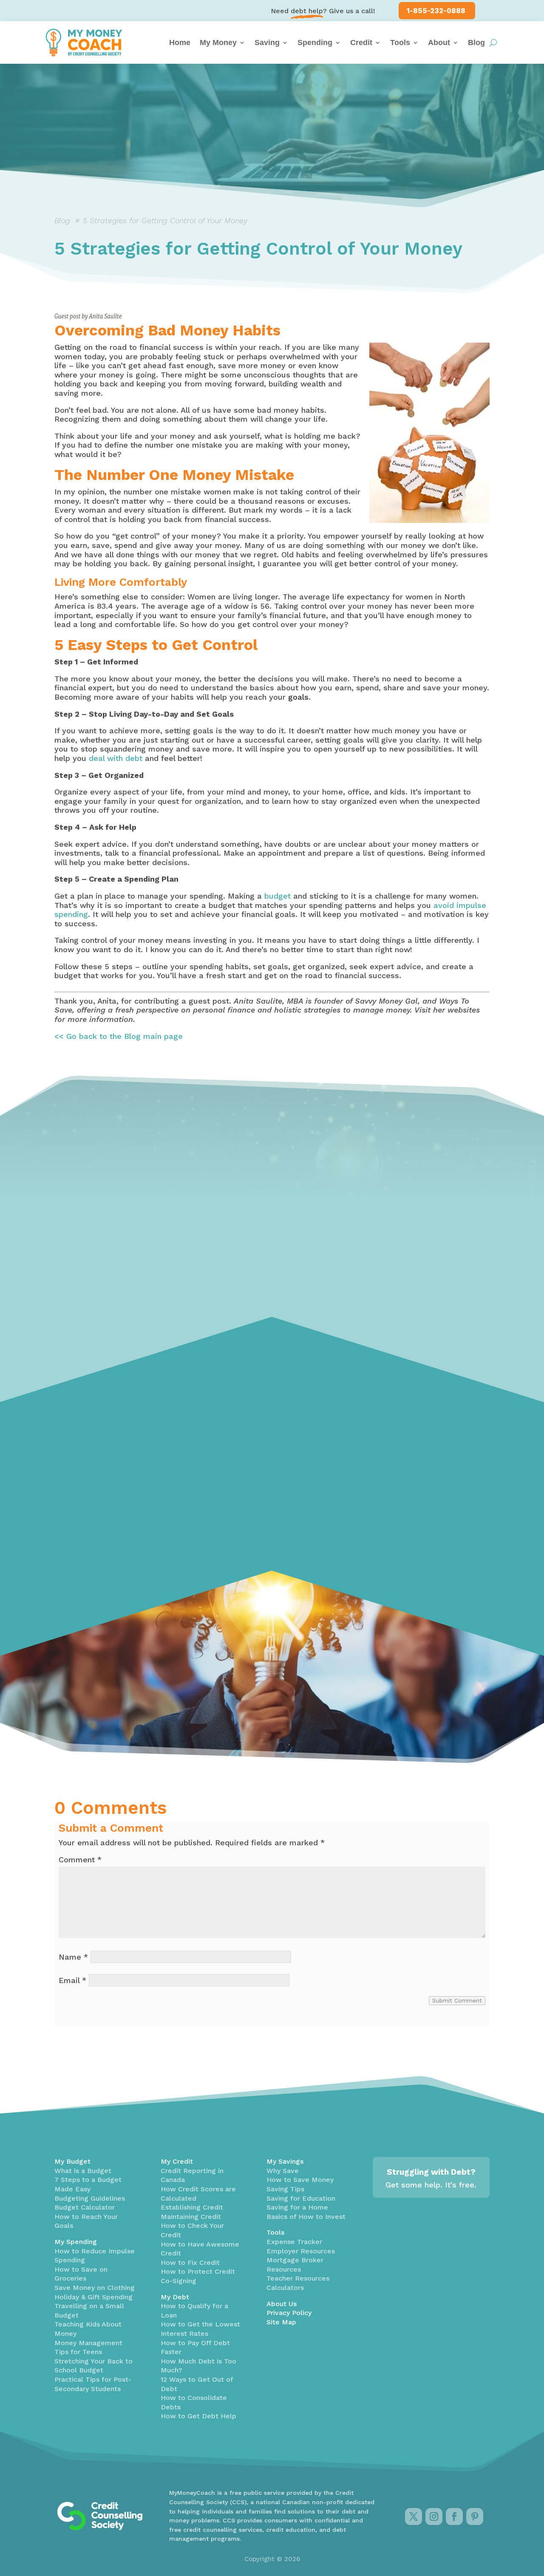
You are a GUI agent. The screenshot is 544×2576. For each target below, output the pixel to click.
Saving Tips (285, 2189)
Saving (267, 43)
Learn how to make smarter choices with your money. (419, 1434)
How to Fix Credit (190, 2263)
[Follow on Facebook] (454, 2516)
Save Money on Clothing (95, 2288)
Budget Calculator (85, 2207)
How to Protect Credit (198, 2271)
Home (180, 43)
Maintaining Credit (191, 2217)
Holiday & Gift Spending (93, 2297)
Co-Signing (178, 2281)
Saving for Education (301, 2198)
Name (73, 1957)
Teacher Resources (298, 2278)
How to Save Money (300, 2180)
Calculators (285, 2288)
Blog (476, 43)
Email (72, 1980)
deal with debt (116, 758)
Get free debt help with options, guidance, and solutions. (261, 1448)
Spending (315, 43)
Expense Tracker (294, 2242)
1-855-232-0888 (436, 11)
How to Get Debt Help (198, 2416)
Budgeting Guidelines (90, 2198)
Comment (80, 1860)
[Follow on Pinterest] (475, 2516)
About (439, 43)
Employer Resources (301, 2251)
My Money (218, 43)
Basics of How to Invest (306, 2217)
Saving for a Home (297, 2207)
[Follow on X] (414, 2516)
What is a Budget (83, 2171)
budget (278, 896)
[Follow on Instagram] (434, 2516)
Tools (400, 43)
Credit (361, 43)
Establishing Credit (192, 2207)
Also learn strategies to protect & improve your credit (112, 1451)
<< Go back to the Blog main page (119, 1036)
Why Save (283, 2171)
